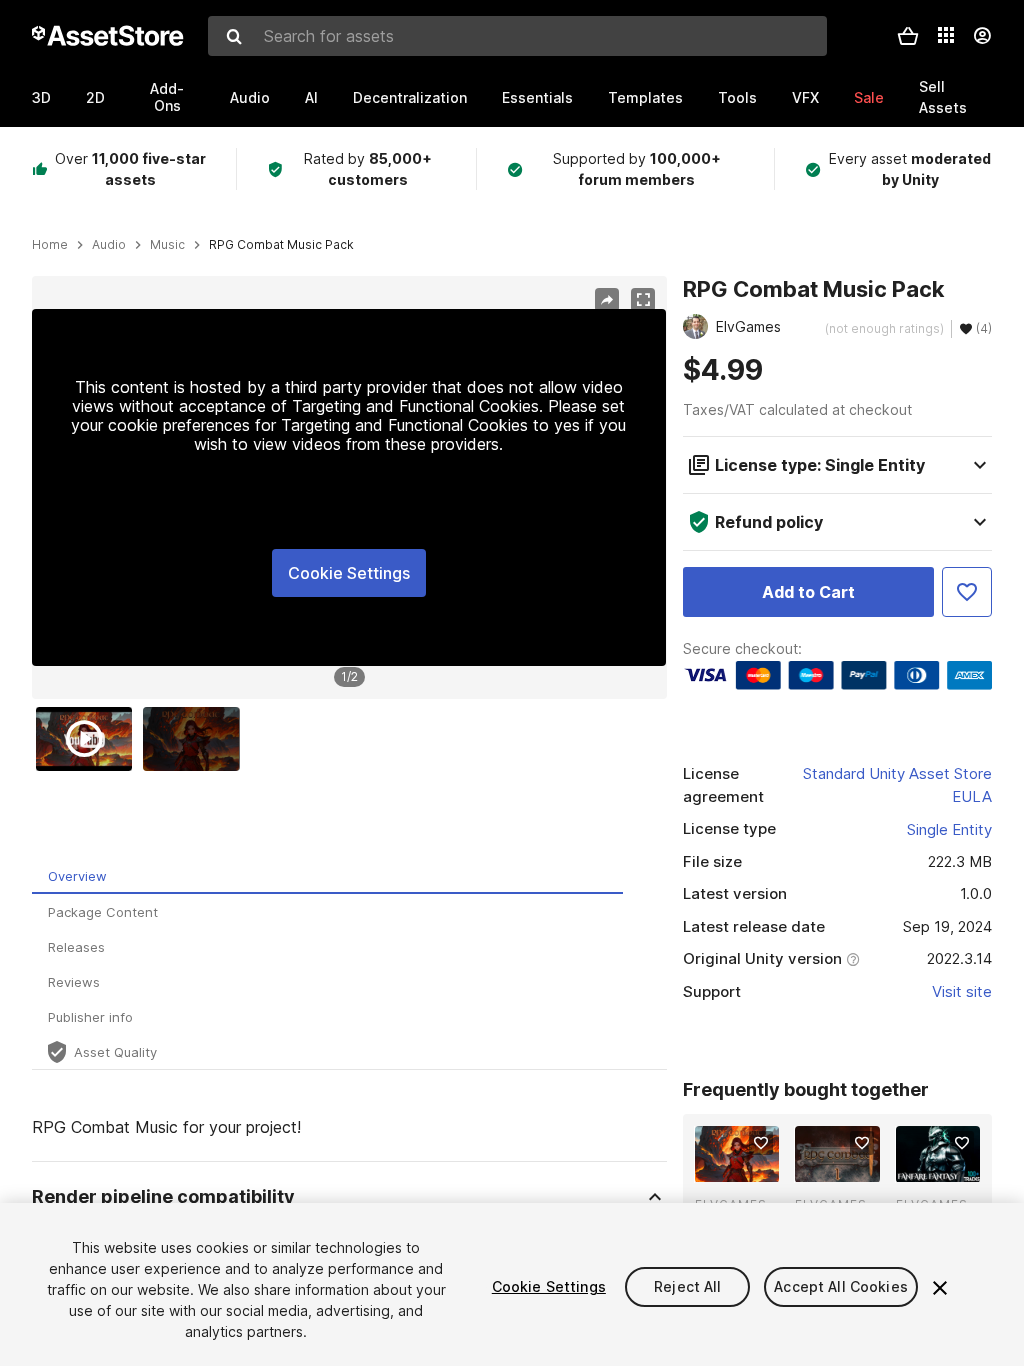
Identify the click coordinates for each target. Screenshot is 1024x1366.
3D (41, 97)
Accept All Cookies (841, 1286)
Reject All (687, 1286)
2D (95, 97)
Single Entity (949, 829)
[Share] (607, 300)
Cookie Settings (349, 573)
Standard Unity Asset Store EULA (897, 785)
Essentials (537, 97)
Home (50, 245)
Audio (250, 97)
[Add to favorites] (761, 1143)
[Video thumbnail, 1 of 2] (89, 739)
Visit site (962, 991)
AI (311, 97)
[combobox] (517, 36)
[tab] (327, 876)
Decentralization (410, 97)
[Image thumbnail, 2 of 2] (196, 739)
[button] (908, 36)
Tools (737, 97)
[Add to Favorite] (967, 592)
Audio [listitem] (109, 245)
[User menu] (982, 36)
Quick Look (747, 1165)
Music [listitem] (167, 245)
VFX (805, 97)
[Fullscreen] (643, 300)
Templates (645, 97)
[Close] (940, 1288)
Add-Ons (167, 97)
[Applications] (946, 35)
